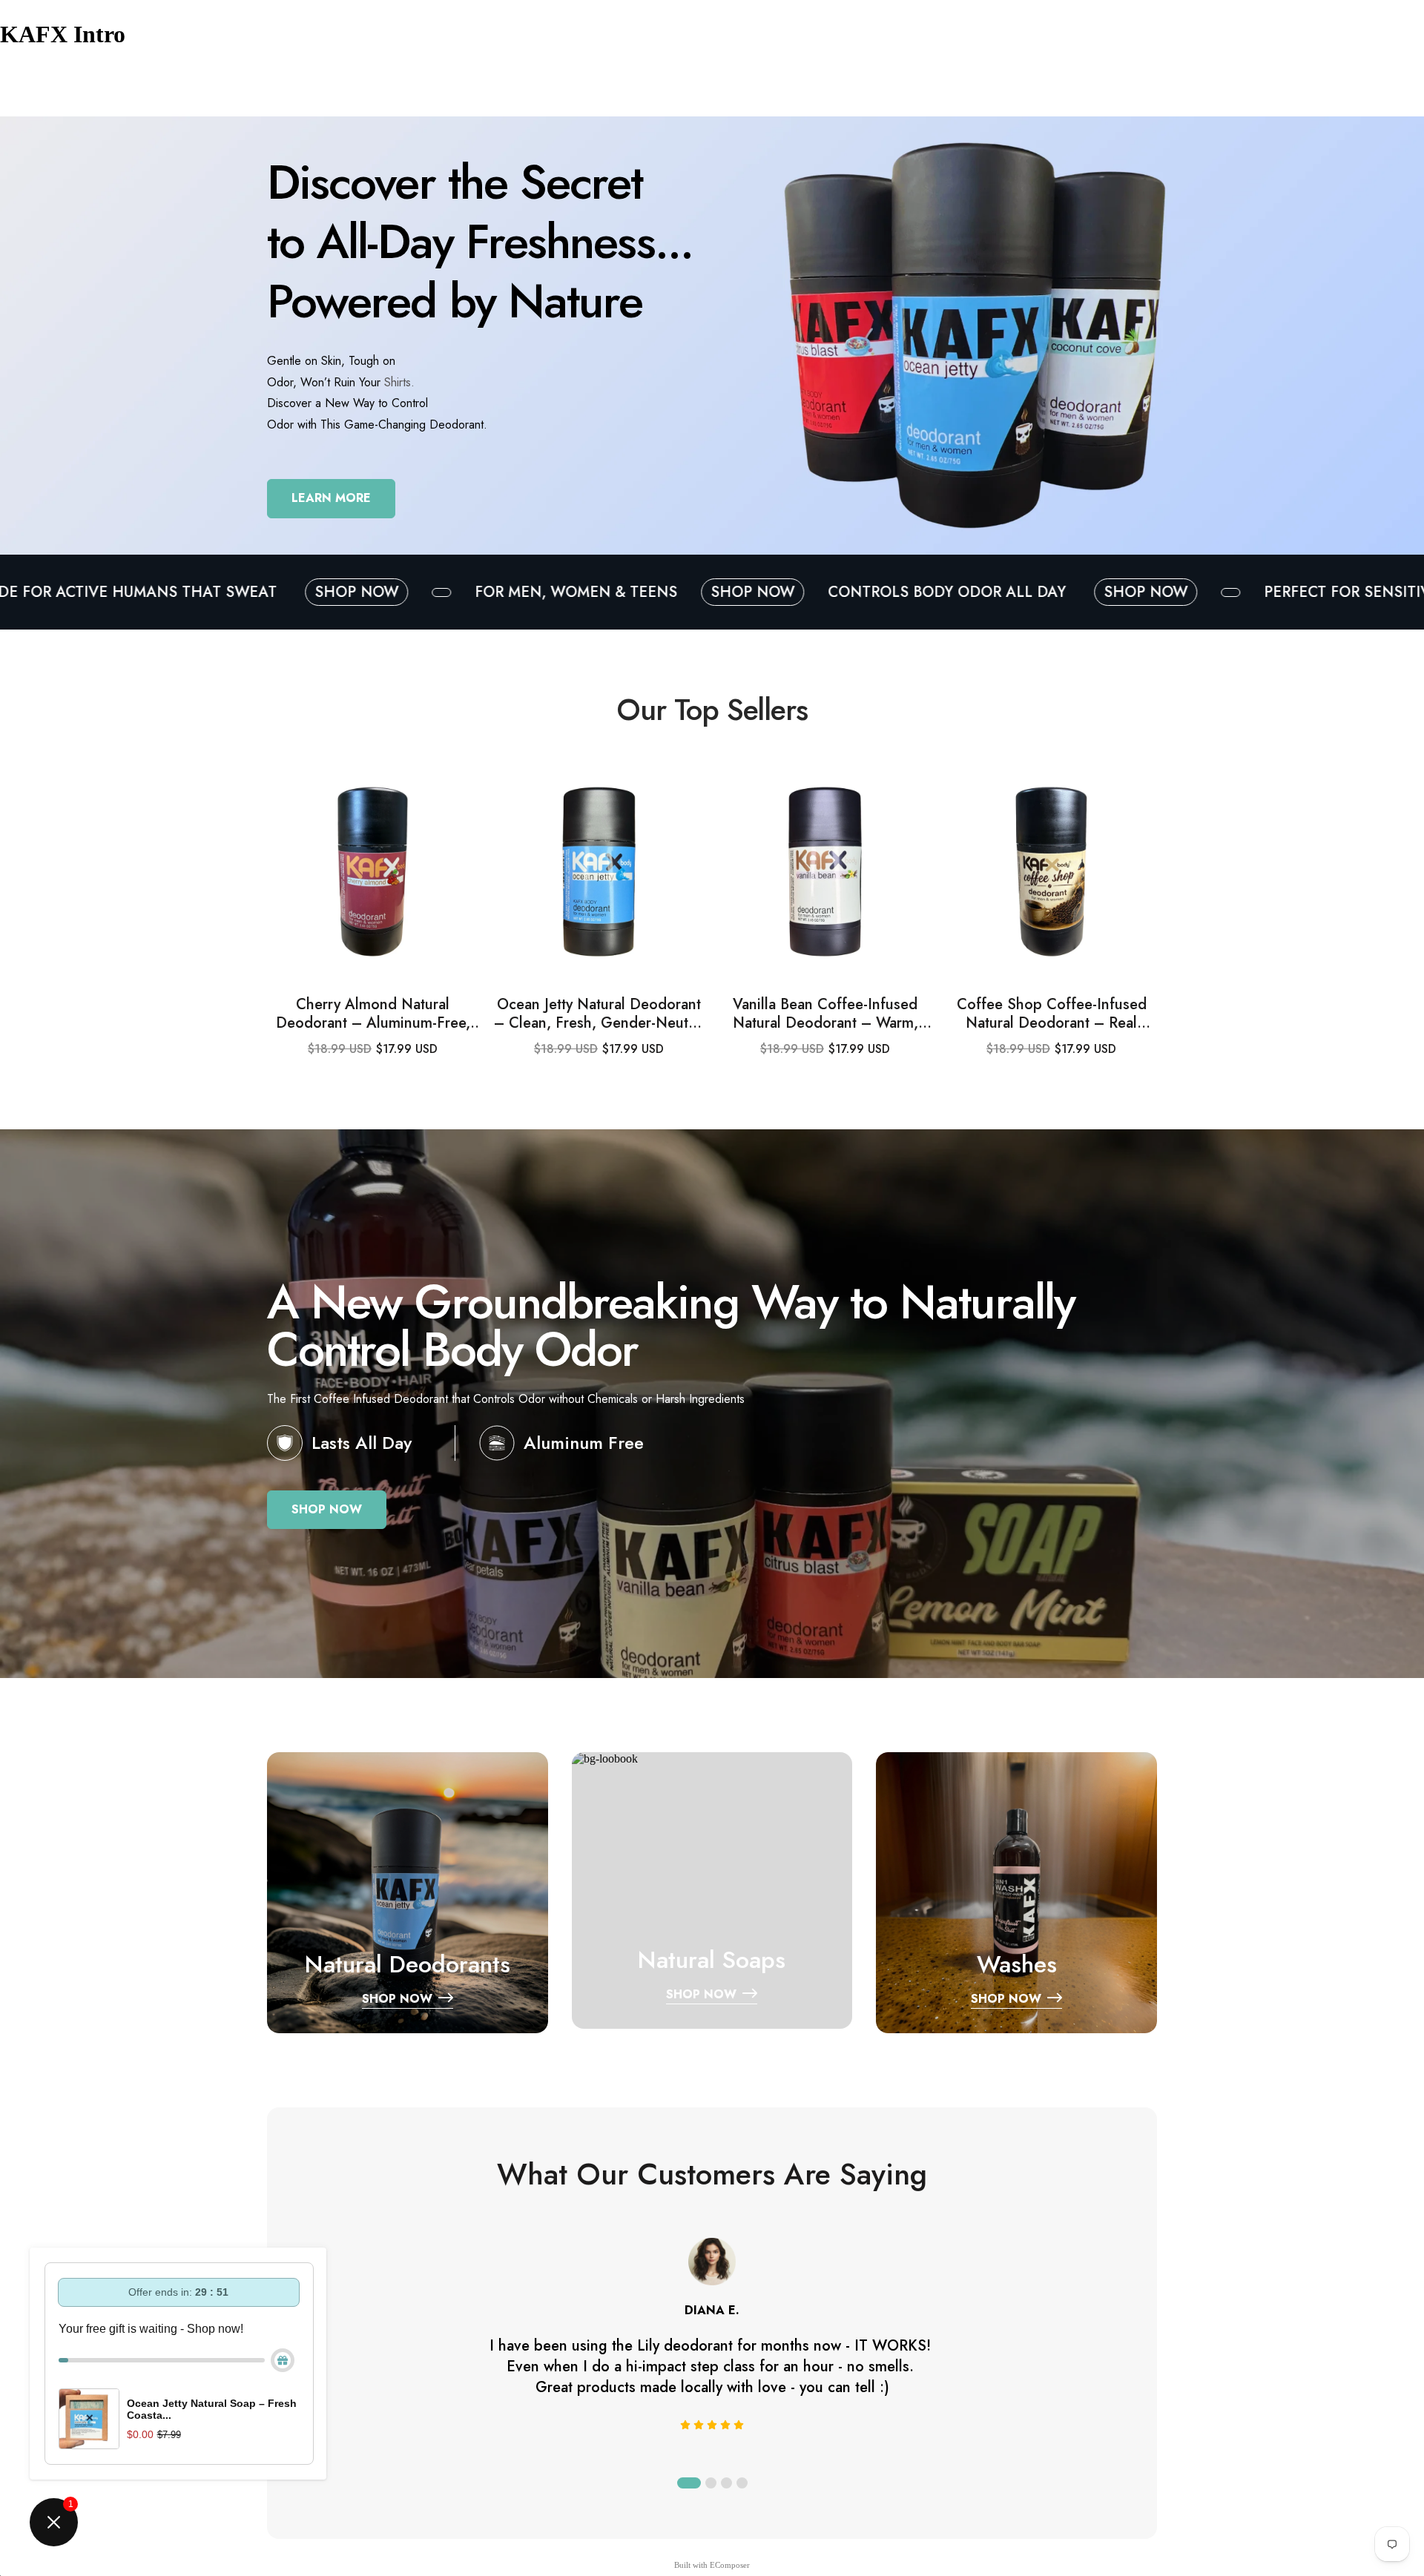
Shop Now (442, 592)
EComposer (730, 2565)
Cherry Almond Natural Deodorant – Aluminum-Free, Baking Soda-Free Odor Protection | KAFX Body (373, 1014)
